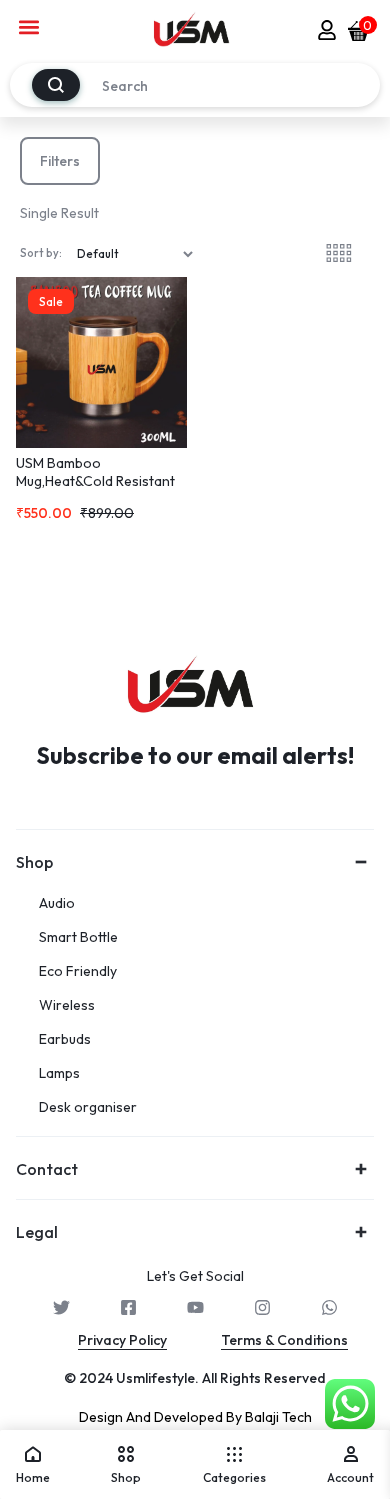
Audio (57, 903)
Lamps (59, 1073)
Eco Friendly (78, 971)
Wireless (67, 1005)
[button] (29, 26)
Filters (60, 161)
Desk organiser (88, 1107)
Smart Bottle (78, 937)
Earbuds (65, 1039)
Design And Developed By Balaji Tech (195, 1417)
